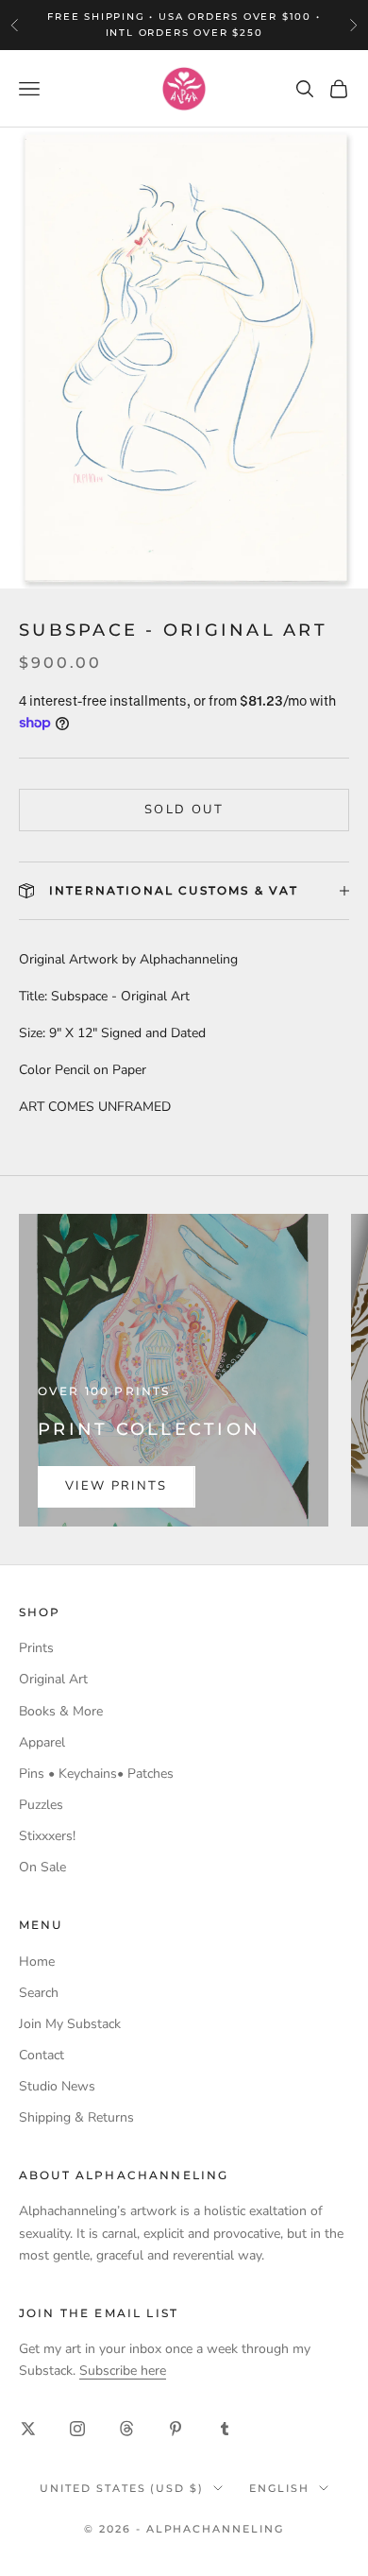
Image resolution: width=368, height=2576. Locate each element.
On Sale (42, 1867)
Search (39, 1993)
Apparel (42, 1742)
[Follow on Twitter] (28, 2429)
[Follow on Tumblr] (225, 2429)
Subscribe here (123, 2371)
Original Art (53, 1679)
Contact (42, 2055)
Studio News (57, 2086)
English (279, 2488)
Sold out (184, 810)
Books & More (61, 1711)
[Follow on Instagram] (77, 2429)
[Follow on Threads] (126, 2429)
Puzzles (41, 1805)
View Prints (117, 1486)
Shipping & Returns (76, 2117)
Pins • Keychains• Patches (96, 1774)
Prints (36, 1648)
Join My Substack (70, 2024)
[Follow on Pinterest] (176, 2429)
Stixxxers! (47, 1836)
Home (37, 1962)
